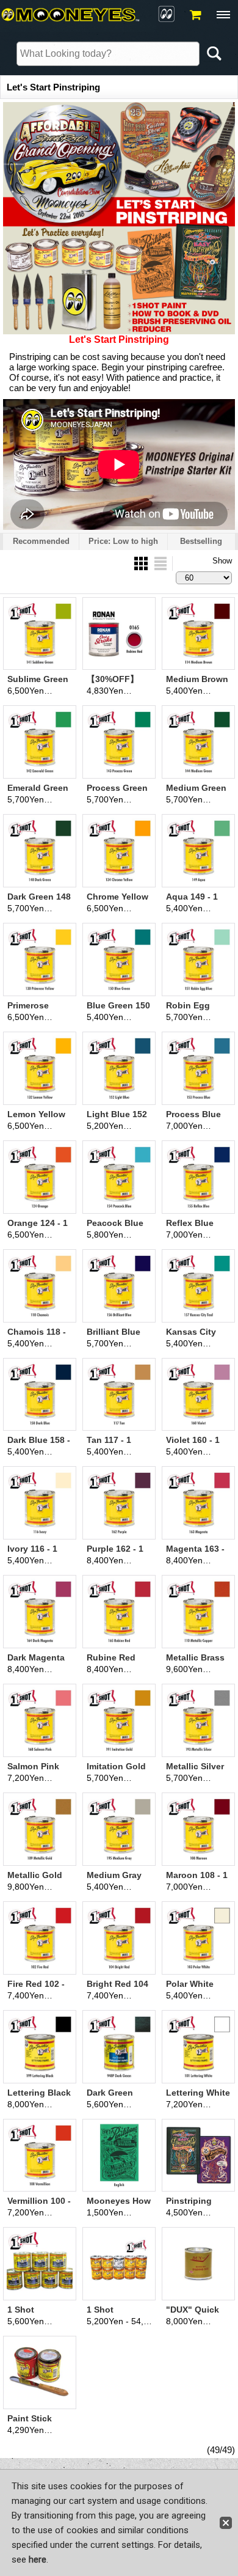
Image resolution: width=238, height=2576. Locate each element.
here (38, 2559)
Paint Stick (30, 2418)
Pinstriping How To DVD (192, 2206)
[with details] (160, 563)
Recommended (41, 541)
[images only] (142, 563)
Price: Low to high (123, 541)
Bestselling (201, 541)
